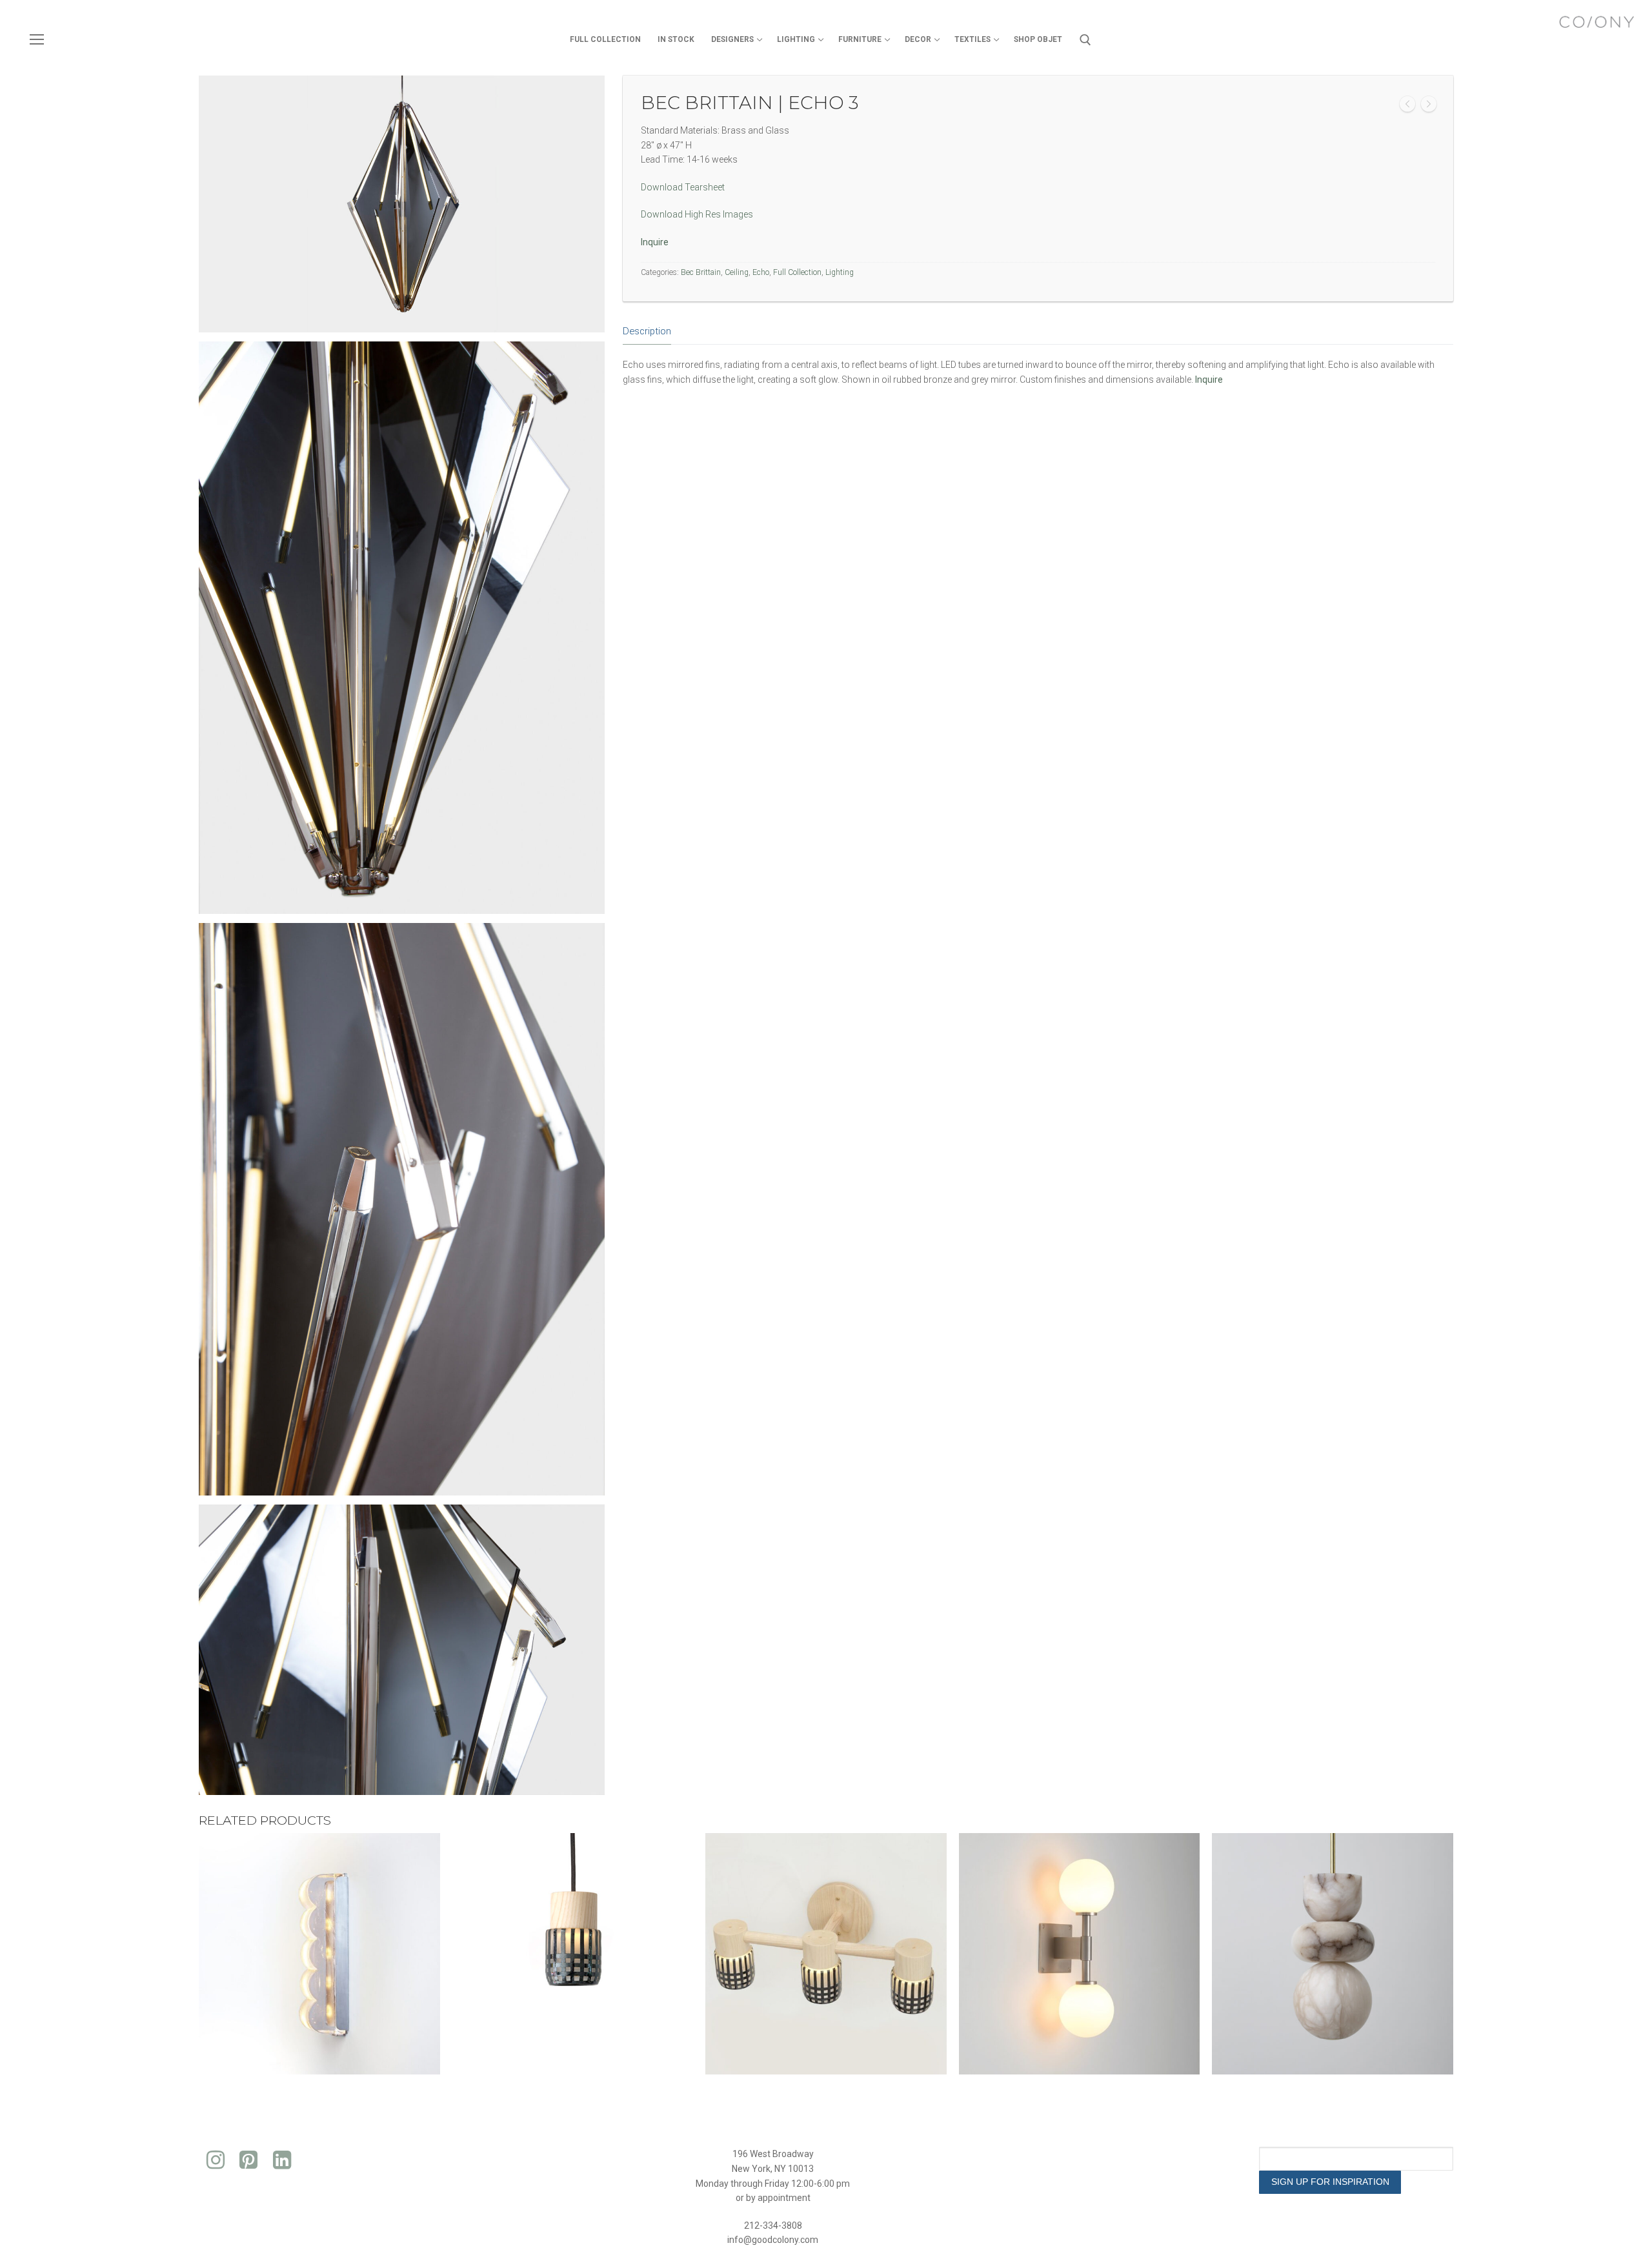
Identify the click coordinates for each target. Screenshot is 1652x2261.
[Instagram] (216, 2160)
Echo (761, 272)
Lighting (840, 272)
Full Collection (797, 272)
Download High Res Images (697, 214)
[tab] (647, 332)
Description (647, 331)
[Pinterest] (249, 2160)
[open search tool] (1085, 40)
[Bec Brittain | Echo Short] (1429, 106)
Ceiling (737, 272)
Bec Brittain (701, 272)
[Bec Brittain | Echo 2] (1407, 106)
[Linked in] (282, 2160)
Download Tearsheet (683, 187)
